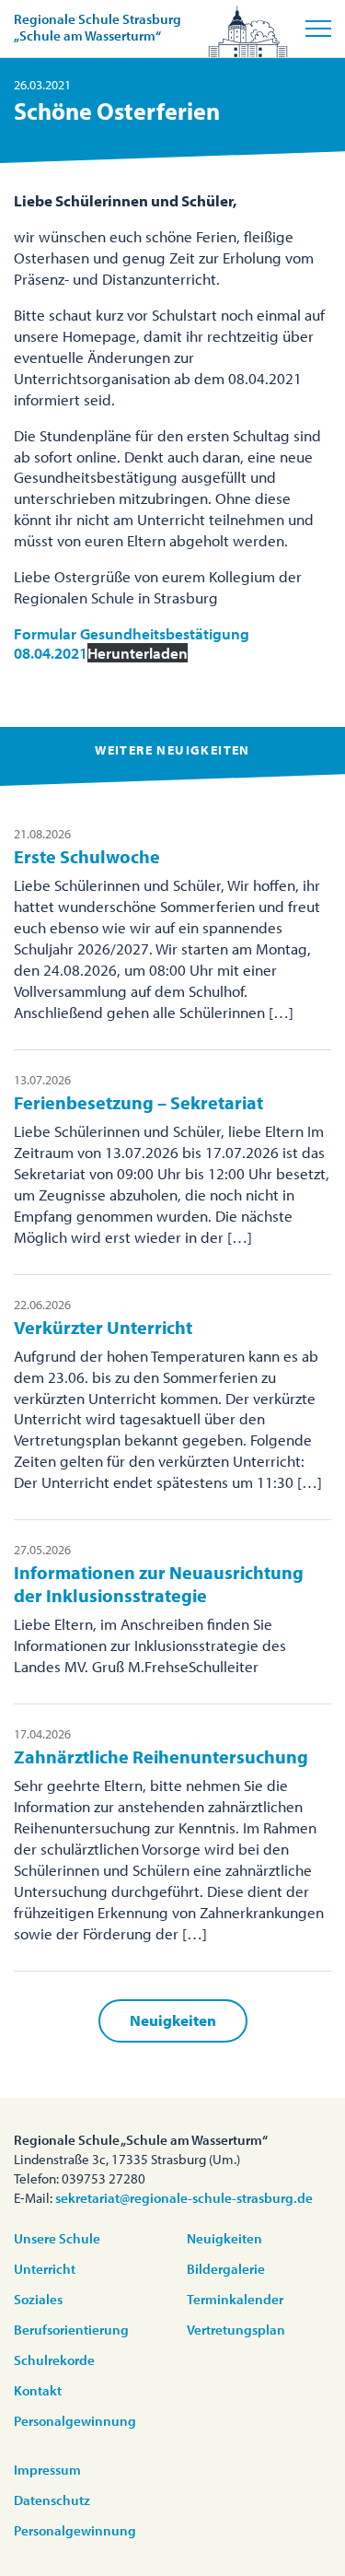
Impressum (47, 2470)
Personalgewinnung (75, 2421)
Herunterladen (138, 653)
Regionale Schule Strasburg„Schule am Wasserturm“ (98, 27)
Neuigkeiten (173, 2020)
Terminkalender (235, 2299)
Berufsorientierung (71, 2330)
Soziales (38, 2299)
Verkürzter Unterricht (103, 1327)
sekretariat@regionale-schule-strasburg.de (184, 2198)
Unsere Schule (57, 2238)
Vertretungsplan (236, 2330)
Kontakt (38, 2390)
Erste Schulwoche (87, 856)
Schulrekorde (54, 2360)
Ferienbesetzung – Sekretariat (138, 1102)
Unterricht (45, 2269)
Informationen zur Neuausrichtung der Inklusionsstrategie (159, 1584)
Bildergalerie (226, 2269)
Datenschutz (52, 2500)
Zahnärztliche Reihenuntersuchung (161, 1756)
